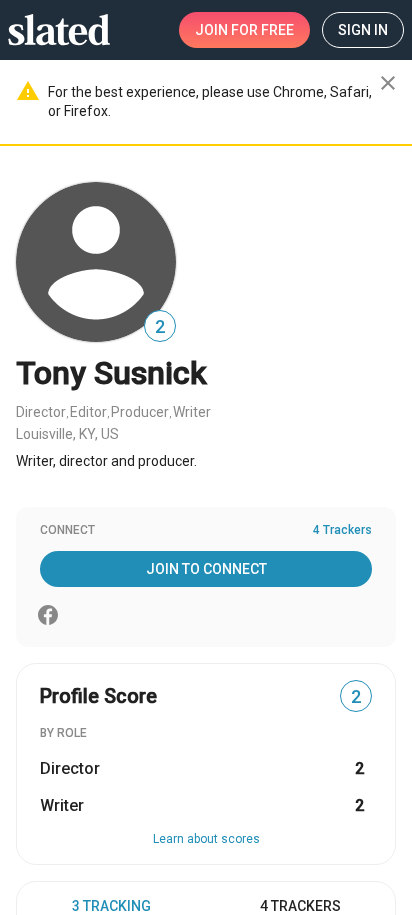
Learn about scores (206, 839)
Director (41, 412)
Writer (192, 412)
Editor (88, 412)
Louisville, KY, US (67, 434)
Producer (140, 412)
